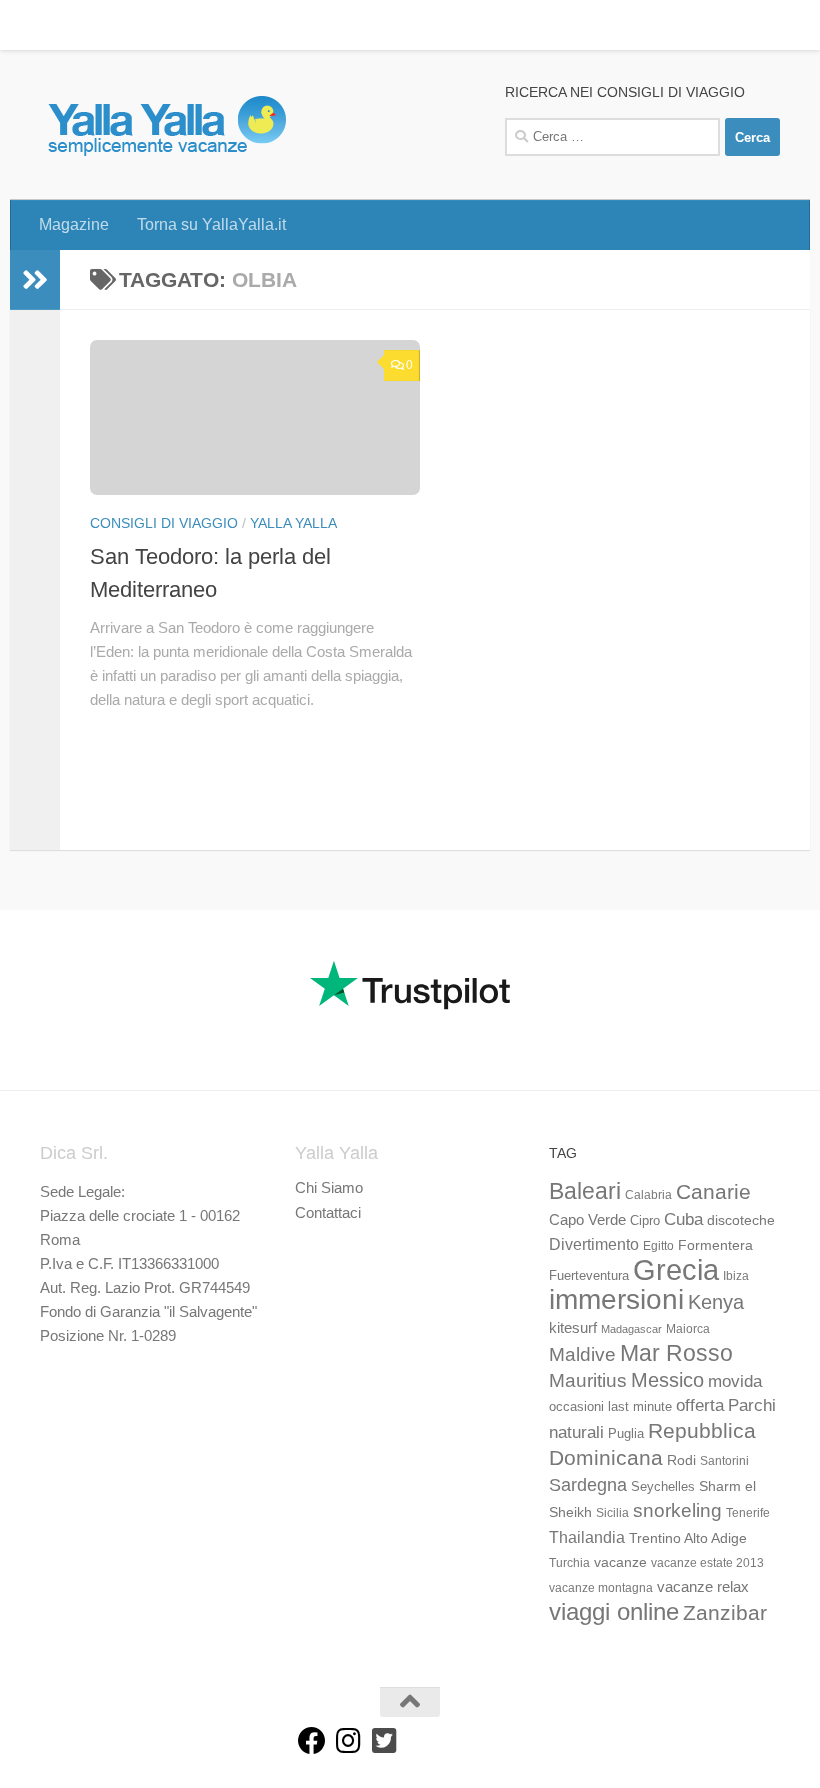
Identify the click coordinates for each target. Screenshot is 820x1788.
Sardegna (588, 1485)
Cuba (683, 1219)
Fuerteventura (589, 1276)
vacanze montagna (601, 1588)
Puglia (626, 1434)
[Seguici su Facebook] (312, 1741)
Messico (667, 1380)
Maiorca (688, 1329)
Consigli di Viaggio (164, 523)
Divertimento (594, 1244)
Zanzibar (725, 1612)
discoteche (741, 1220)
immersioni (616, 1299)
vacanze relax (703, 1587)
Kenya (716, 1302)
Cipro (645, 1221)
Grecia (676, 1269)
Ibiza (736, 1276)
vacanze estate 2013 (707, 1563)
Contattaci (328, 1212)
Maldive (582, 1354)
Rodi (681, 1460)
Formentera (715, 1245)
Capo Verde (587, 1219)
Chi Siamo (329, 1187)
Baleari (585, 1191)
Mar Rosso (676, 1353)
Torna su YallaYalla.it (196, 24)
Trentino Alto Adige (688, 1538)
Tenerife (748, 1513)
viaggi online (614, 1611)
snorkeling (677, 1510)
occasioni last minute (610, 1406)
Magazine (59, 24)
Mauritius (588, 1380)
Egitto (658, 1246)
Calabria (648, 1195)
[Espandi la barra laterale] (35, 280)
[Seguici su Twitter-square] (384, 1741)
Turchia (569, 1563)
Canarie (713, 1191)
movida (735, 1381)
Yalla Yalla (293, 523)
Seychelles (663, 1487)
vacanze (620, 1562)
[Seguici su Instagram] (348, 1741)
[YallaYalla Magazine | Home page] (166, 125)
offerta (700, 1405)
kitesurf (573, 1327)
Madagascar (631, 1329)
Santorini (724, 1461)
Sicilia (612, 1513)
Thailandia (587, 1537)
